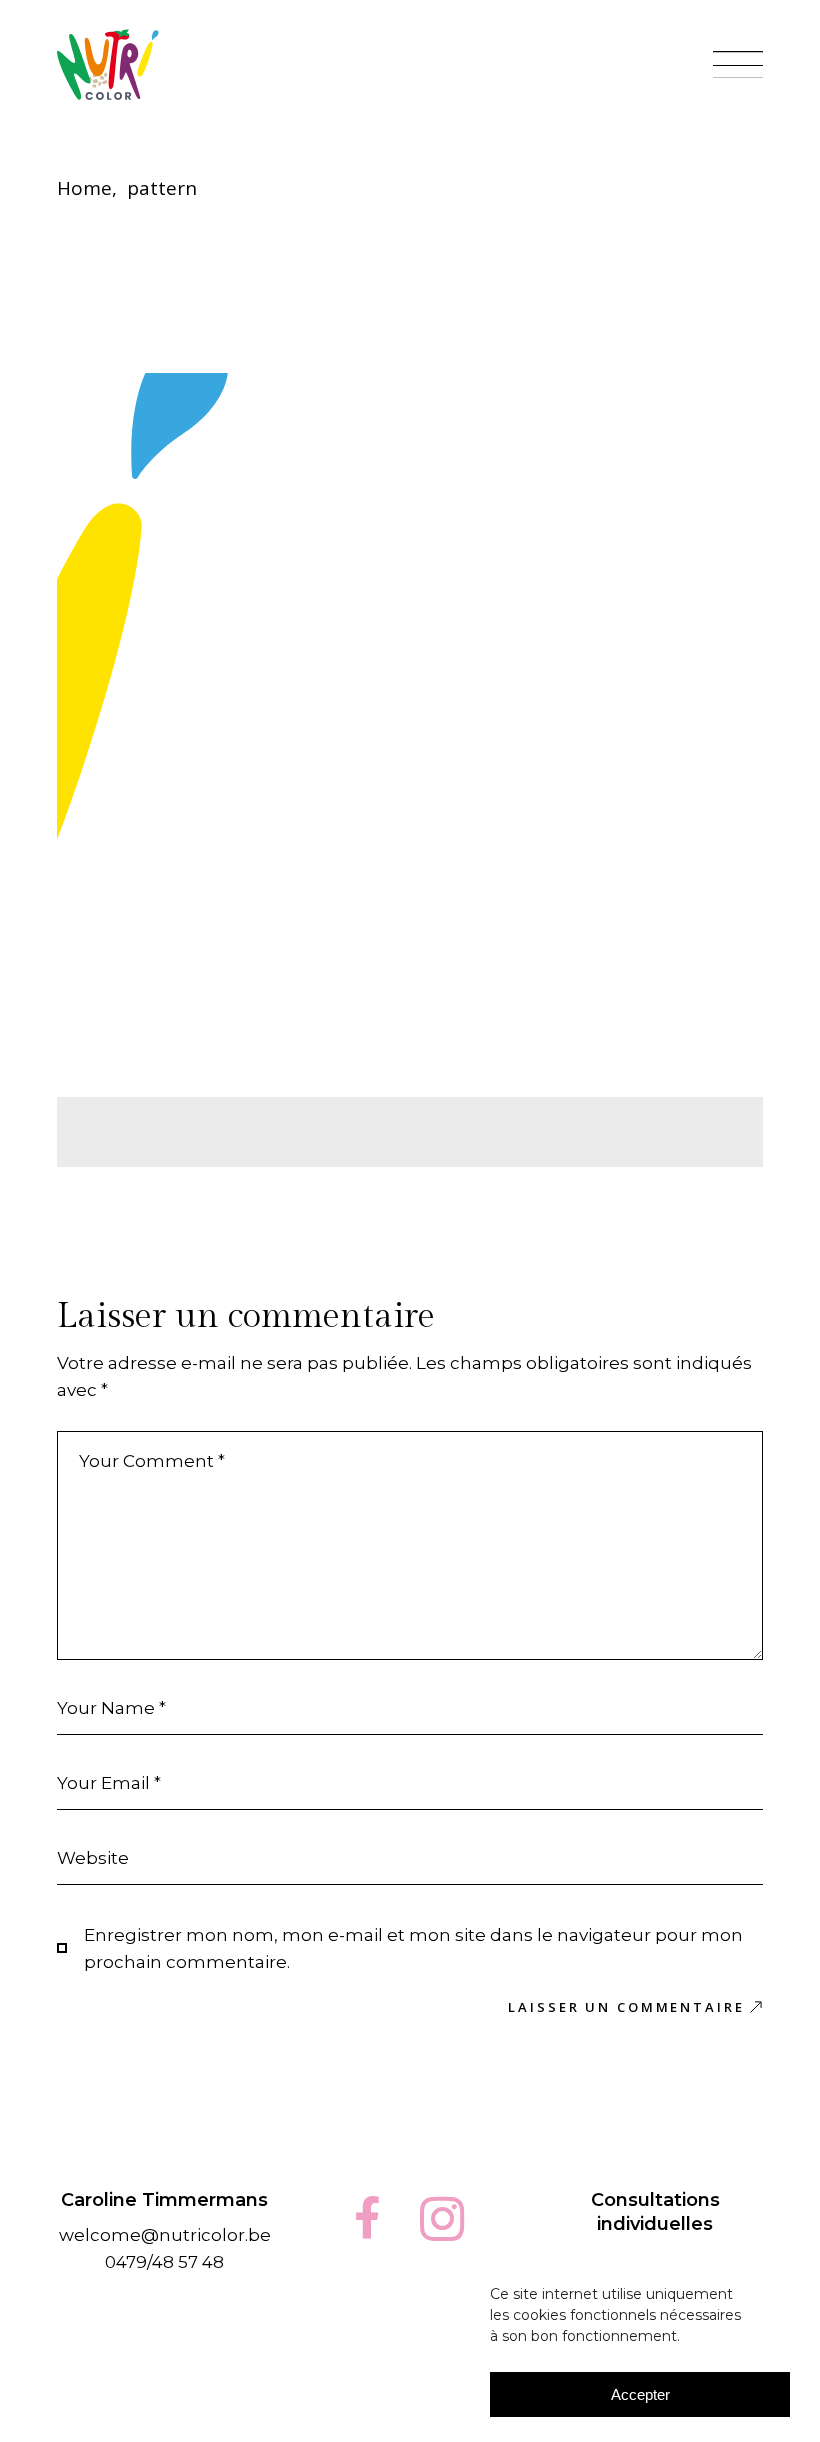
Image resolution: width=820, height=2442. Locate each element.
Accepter (640, 2394)
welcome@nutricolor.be (165, 2235)
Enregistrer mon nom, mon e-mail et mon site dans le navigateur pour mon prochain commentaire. (413, 1948)
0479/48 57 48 (164, 2262)
